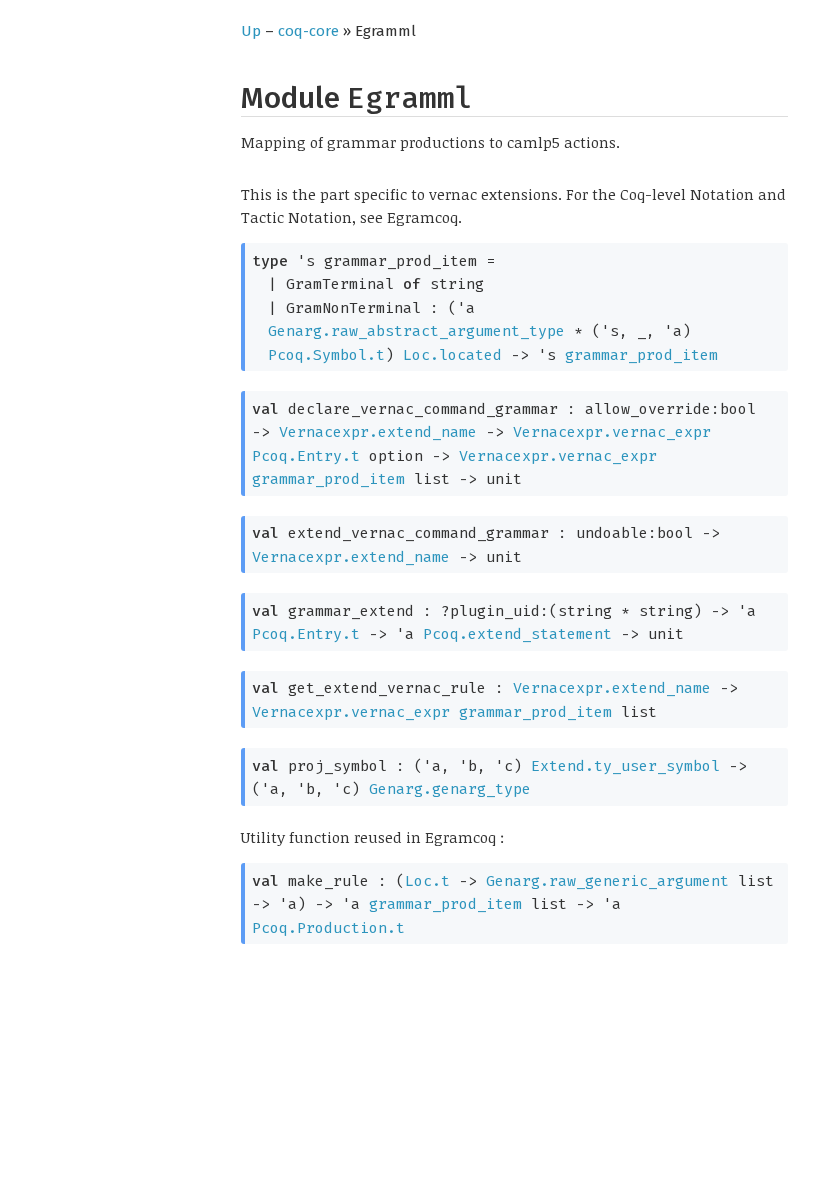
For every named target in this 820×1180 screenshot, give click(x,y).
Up (251, 31)
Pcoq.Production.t (328, 928)
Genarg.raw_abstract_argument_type (416, 331)
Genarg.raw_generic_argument (607, 881)
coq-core (308, 31)
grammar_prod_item (641, 355)
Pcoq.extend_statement (517, 634)
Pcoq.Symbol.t (326, 355)
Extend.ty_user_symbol (625, 766)
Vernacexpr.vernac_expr (612, 432)
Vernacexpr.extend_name (378, 432)
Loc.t (427, 881)
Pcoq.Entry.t (306, 456)
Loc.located (452, 355)
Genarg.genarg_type (450, 789)
